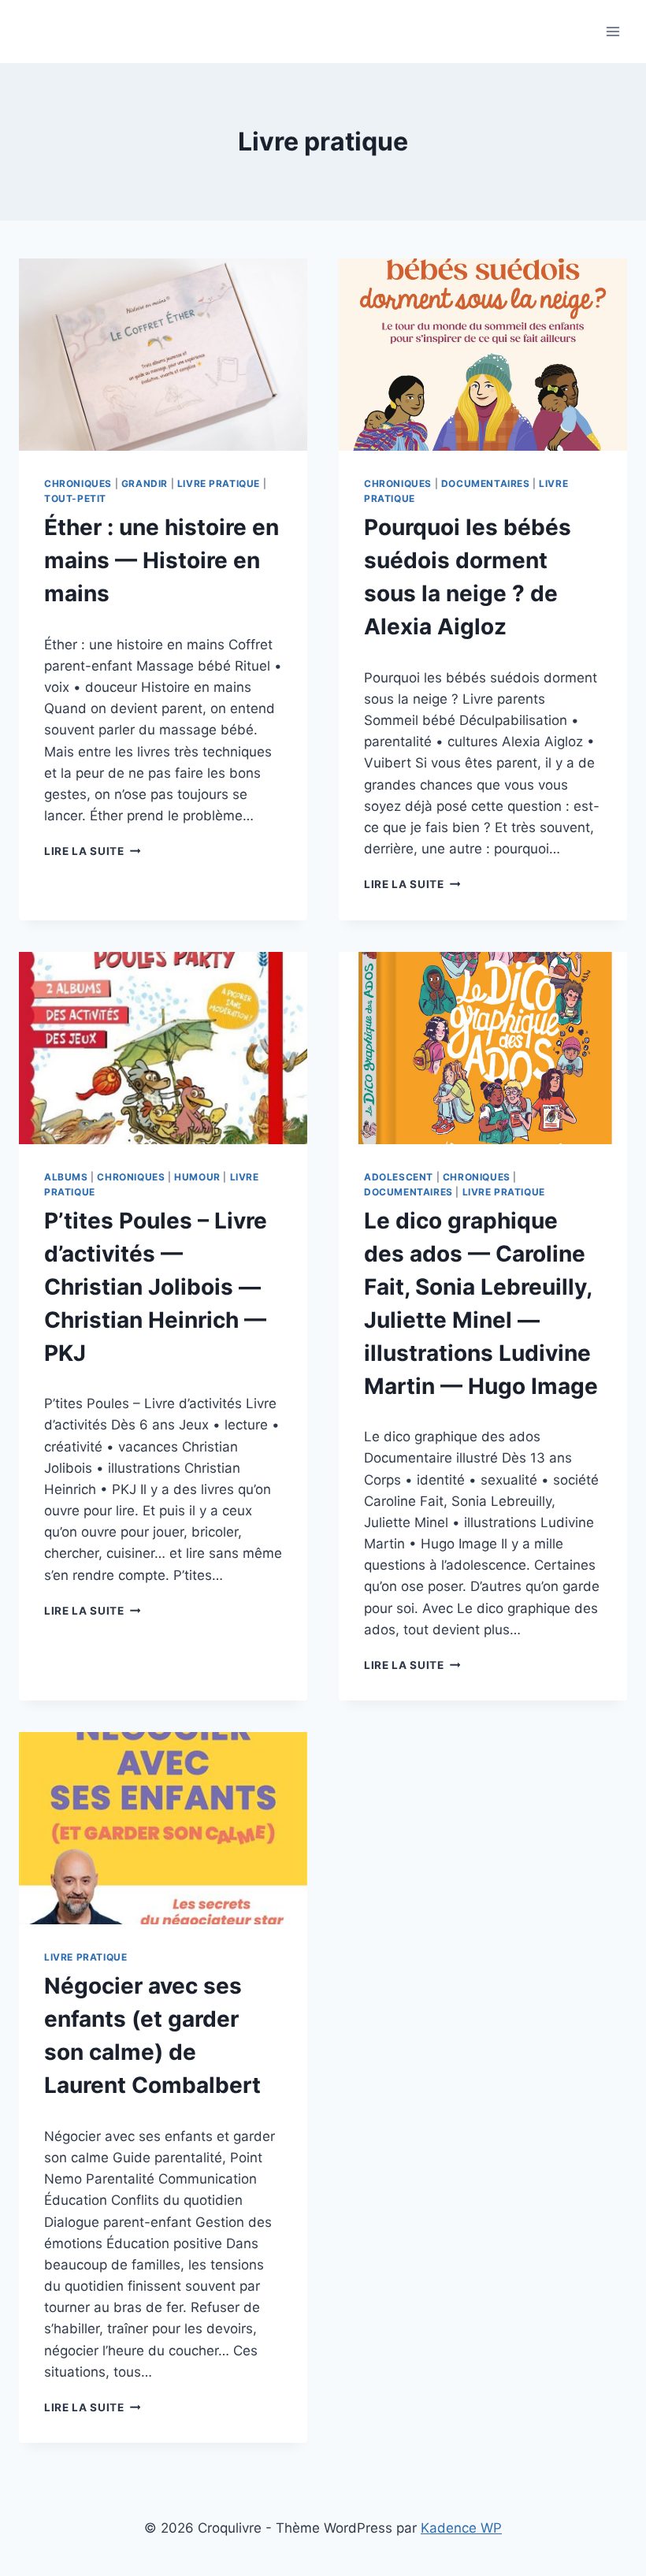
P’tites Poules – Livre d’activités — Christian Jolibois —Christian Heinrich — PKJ (156, 1287)
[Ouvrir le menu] (613, 31)
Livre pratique (219, 483)
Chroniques (78, 483)
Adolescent (399, 1177)
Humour (197, 1177)
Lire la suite (92, 851)
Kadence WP (461, 2528)
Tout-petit (75, 498)
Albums (66, 1177)
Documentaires (486, 483)
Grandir (145, 483)
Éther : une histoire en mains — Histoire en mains (161, 560)
